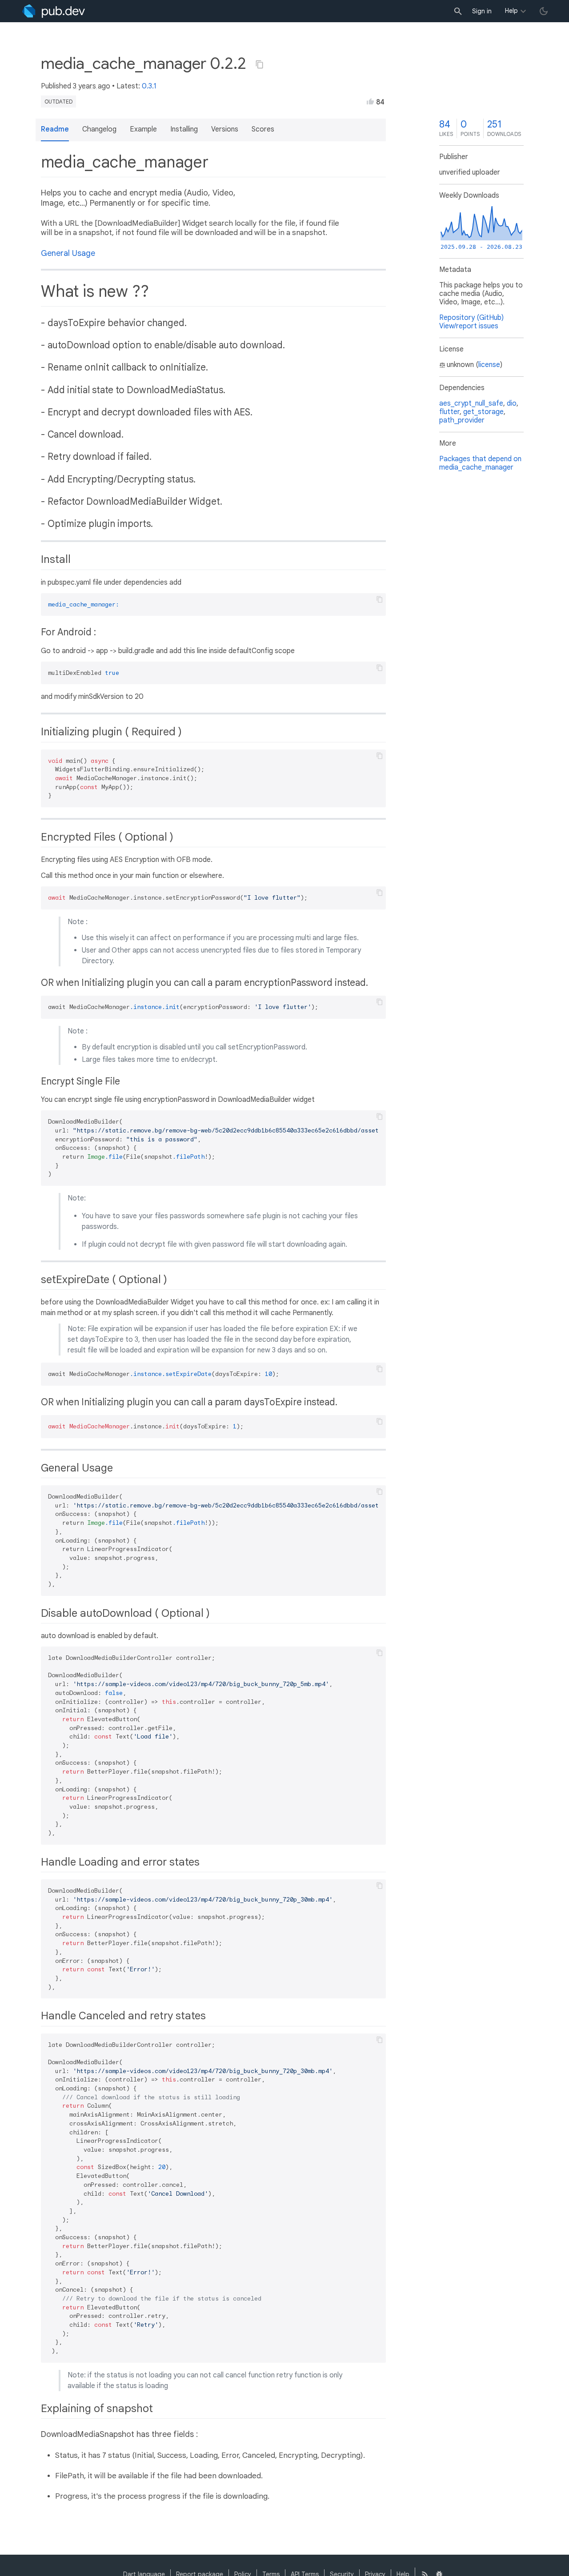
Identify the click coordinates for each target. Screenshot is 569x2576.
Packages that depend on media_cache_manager (480, 463)
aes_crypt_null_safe (471, 403)
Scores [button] (263, 129)
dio (512, 403)
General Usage (68, 253)
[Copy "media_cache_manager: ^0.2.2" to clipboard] (260, 64)
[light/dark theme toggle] (544, 11)
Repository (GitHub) (471, 318)
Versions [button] (225, 129)
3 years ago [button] (92, 86)
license (489, 365)
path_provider (462, 420)
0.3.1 (149, 86)
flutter (449, 412)
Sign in (482, 11)
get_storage (483, 412)
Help (511, 11)
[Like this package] (370, 101)
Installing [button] (184, 129)
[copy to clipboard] (380, 599)
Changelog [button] (99, 129)
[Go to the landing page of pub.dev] (54, 11)
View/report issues (469, 326)
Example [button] (143, 129)
